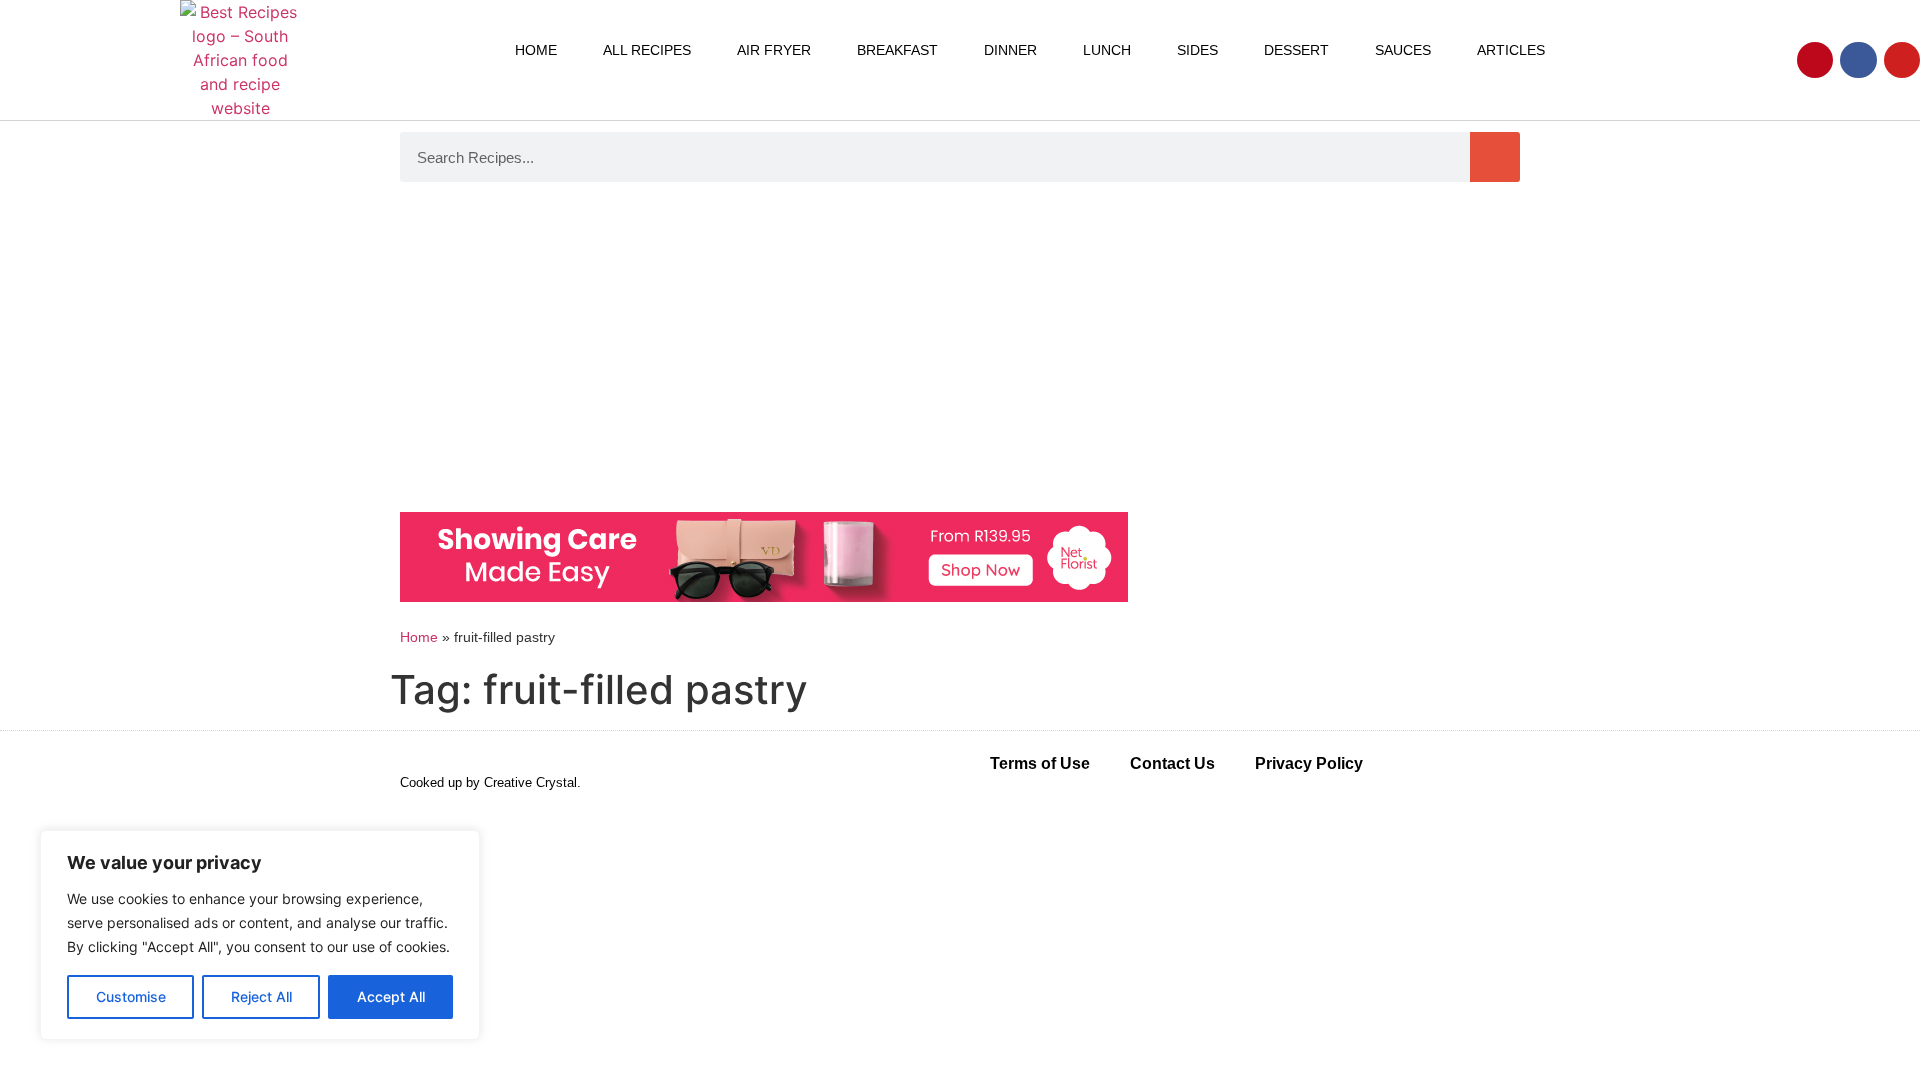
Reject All (261, 996)
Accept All (391, 996)
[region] (260, 935)
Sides (1197, 50)
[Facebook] (1858, 60)
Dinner (1010, 50)
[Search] (1495, 157)
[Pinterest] (1815, 60)
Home (536, 50)
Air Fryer (774, 50)
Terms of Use (1040, 763)
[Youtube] (1902, 60)
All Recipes (647, 50)
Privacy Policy (1309, 763)
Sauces (1403, 50)
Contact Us (1172, 763)
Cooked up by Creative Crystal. (490, 782)
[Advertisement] (960, 352)
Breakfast (897, 50)
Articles (1511, 50)
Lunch (1107, 50)
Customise (131, 996)
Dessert (1296, 50)
